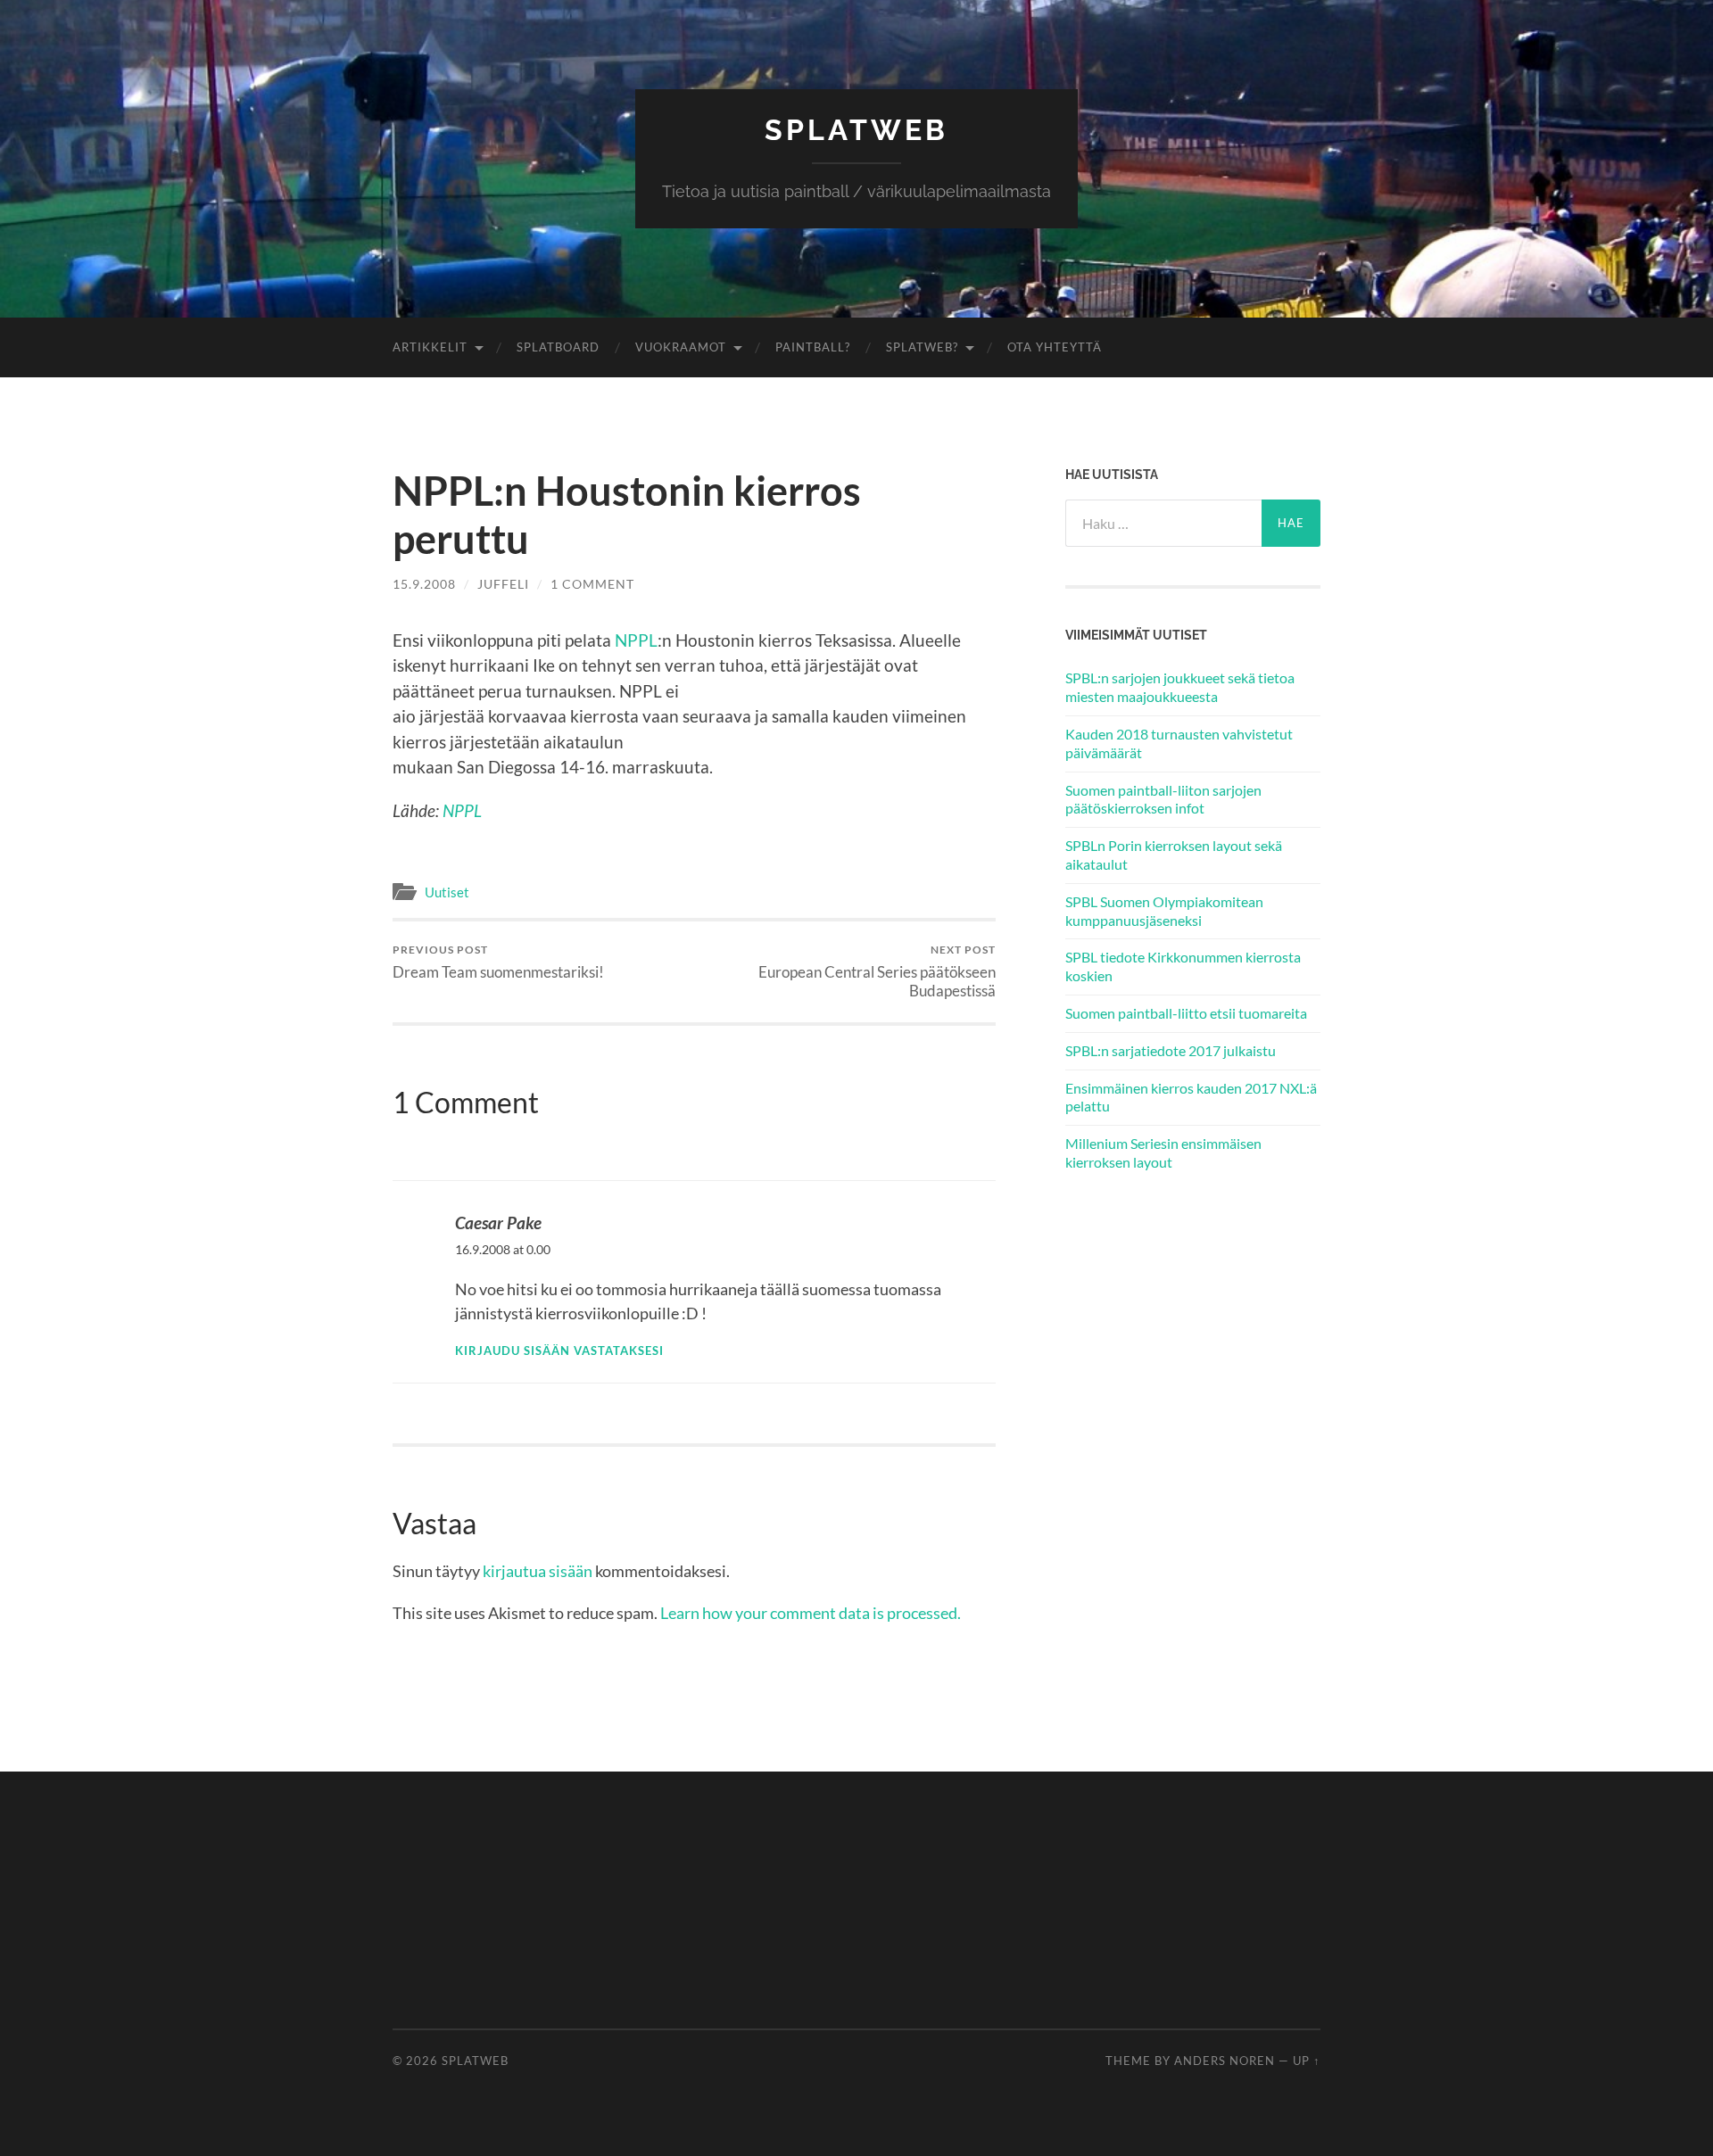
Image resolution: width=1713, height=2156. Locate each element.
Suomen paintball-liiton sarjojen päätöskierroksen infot (1163, 799)
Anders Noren (1225, 2061)
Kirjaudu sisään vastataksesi (559, 1351)
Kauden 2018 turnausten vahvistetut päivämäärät (1179, 743)
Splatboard (558, 347)
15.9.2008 (424, 584)
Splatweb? (922, 347)
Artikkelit (430, 347)
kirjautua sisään (538, 1571)
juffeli (503, 584)
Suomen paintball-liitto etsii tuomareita (1186, 1013)
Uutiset (447, 892)
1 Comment (592, 584)
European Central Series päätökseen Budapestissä (877, 971)
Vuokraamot (681, 347)
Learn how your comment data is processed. (811, 1613)
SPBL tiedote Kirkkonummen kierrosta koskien (1183, 966)
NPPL (636, 640)
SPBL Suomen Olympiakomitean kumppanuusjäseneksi (1164, 911)
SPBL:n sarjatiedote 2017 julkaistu (1171, 1050)
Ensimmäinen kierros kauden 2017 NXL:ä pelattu (1191, 1097)
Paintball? (813, 347)
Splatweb (856, 130)
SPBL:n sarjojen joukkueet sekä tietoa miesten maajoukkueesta (1180, 687)
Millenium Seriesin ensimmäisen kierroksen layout (1163, 1152)
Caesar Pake (498, 1223)
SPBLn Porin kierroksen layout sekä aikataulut (1174, 855)
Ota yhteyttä (1055, 347)
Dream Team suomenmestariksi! (498, 962)
